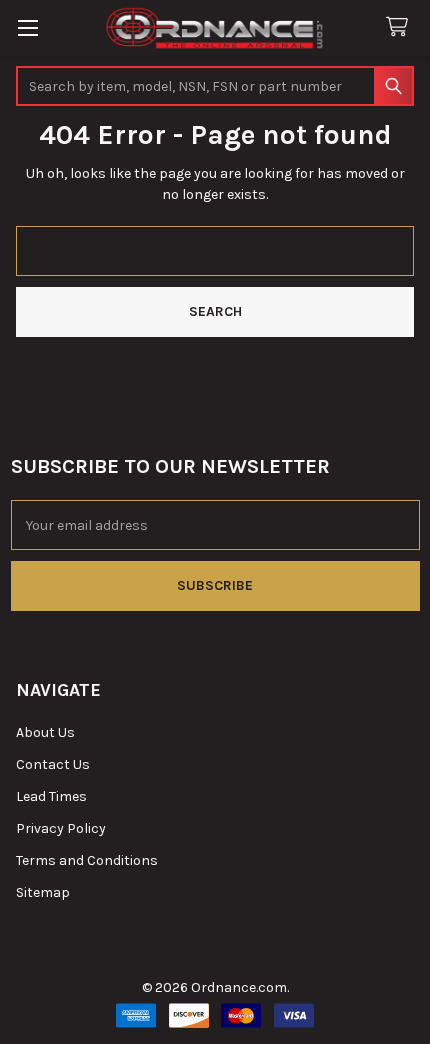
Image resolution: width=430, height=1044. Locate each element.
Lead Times (51, 796)
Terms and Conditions (87, 860)
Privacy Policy (61, 828)
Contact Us (53, 764)
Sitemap (43, 892)
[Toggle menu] (27, 27)
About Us (45, 732)
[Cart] (401, 27)
